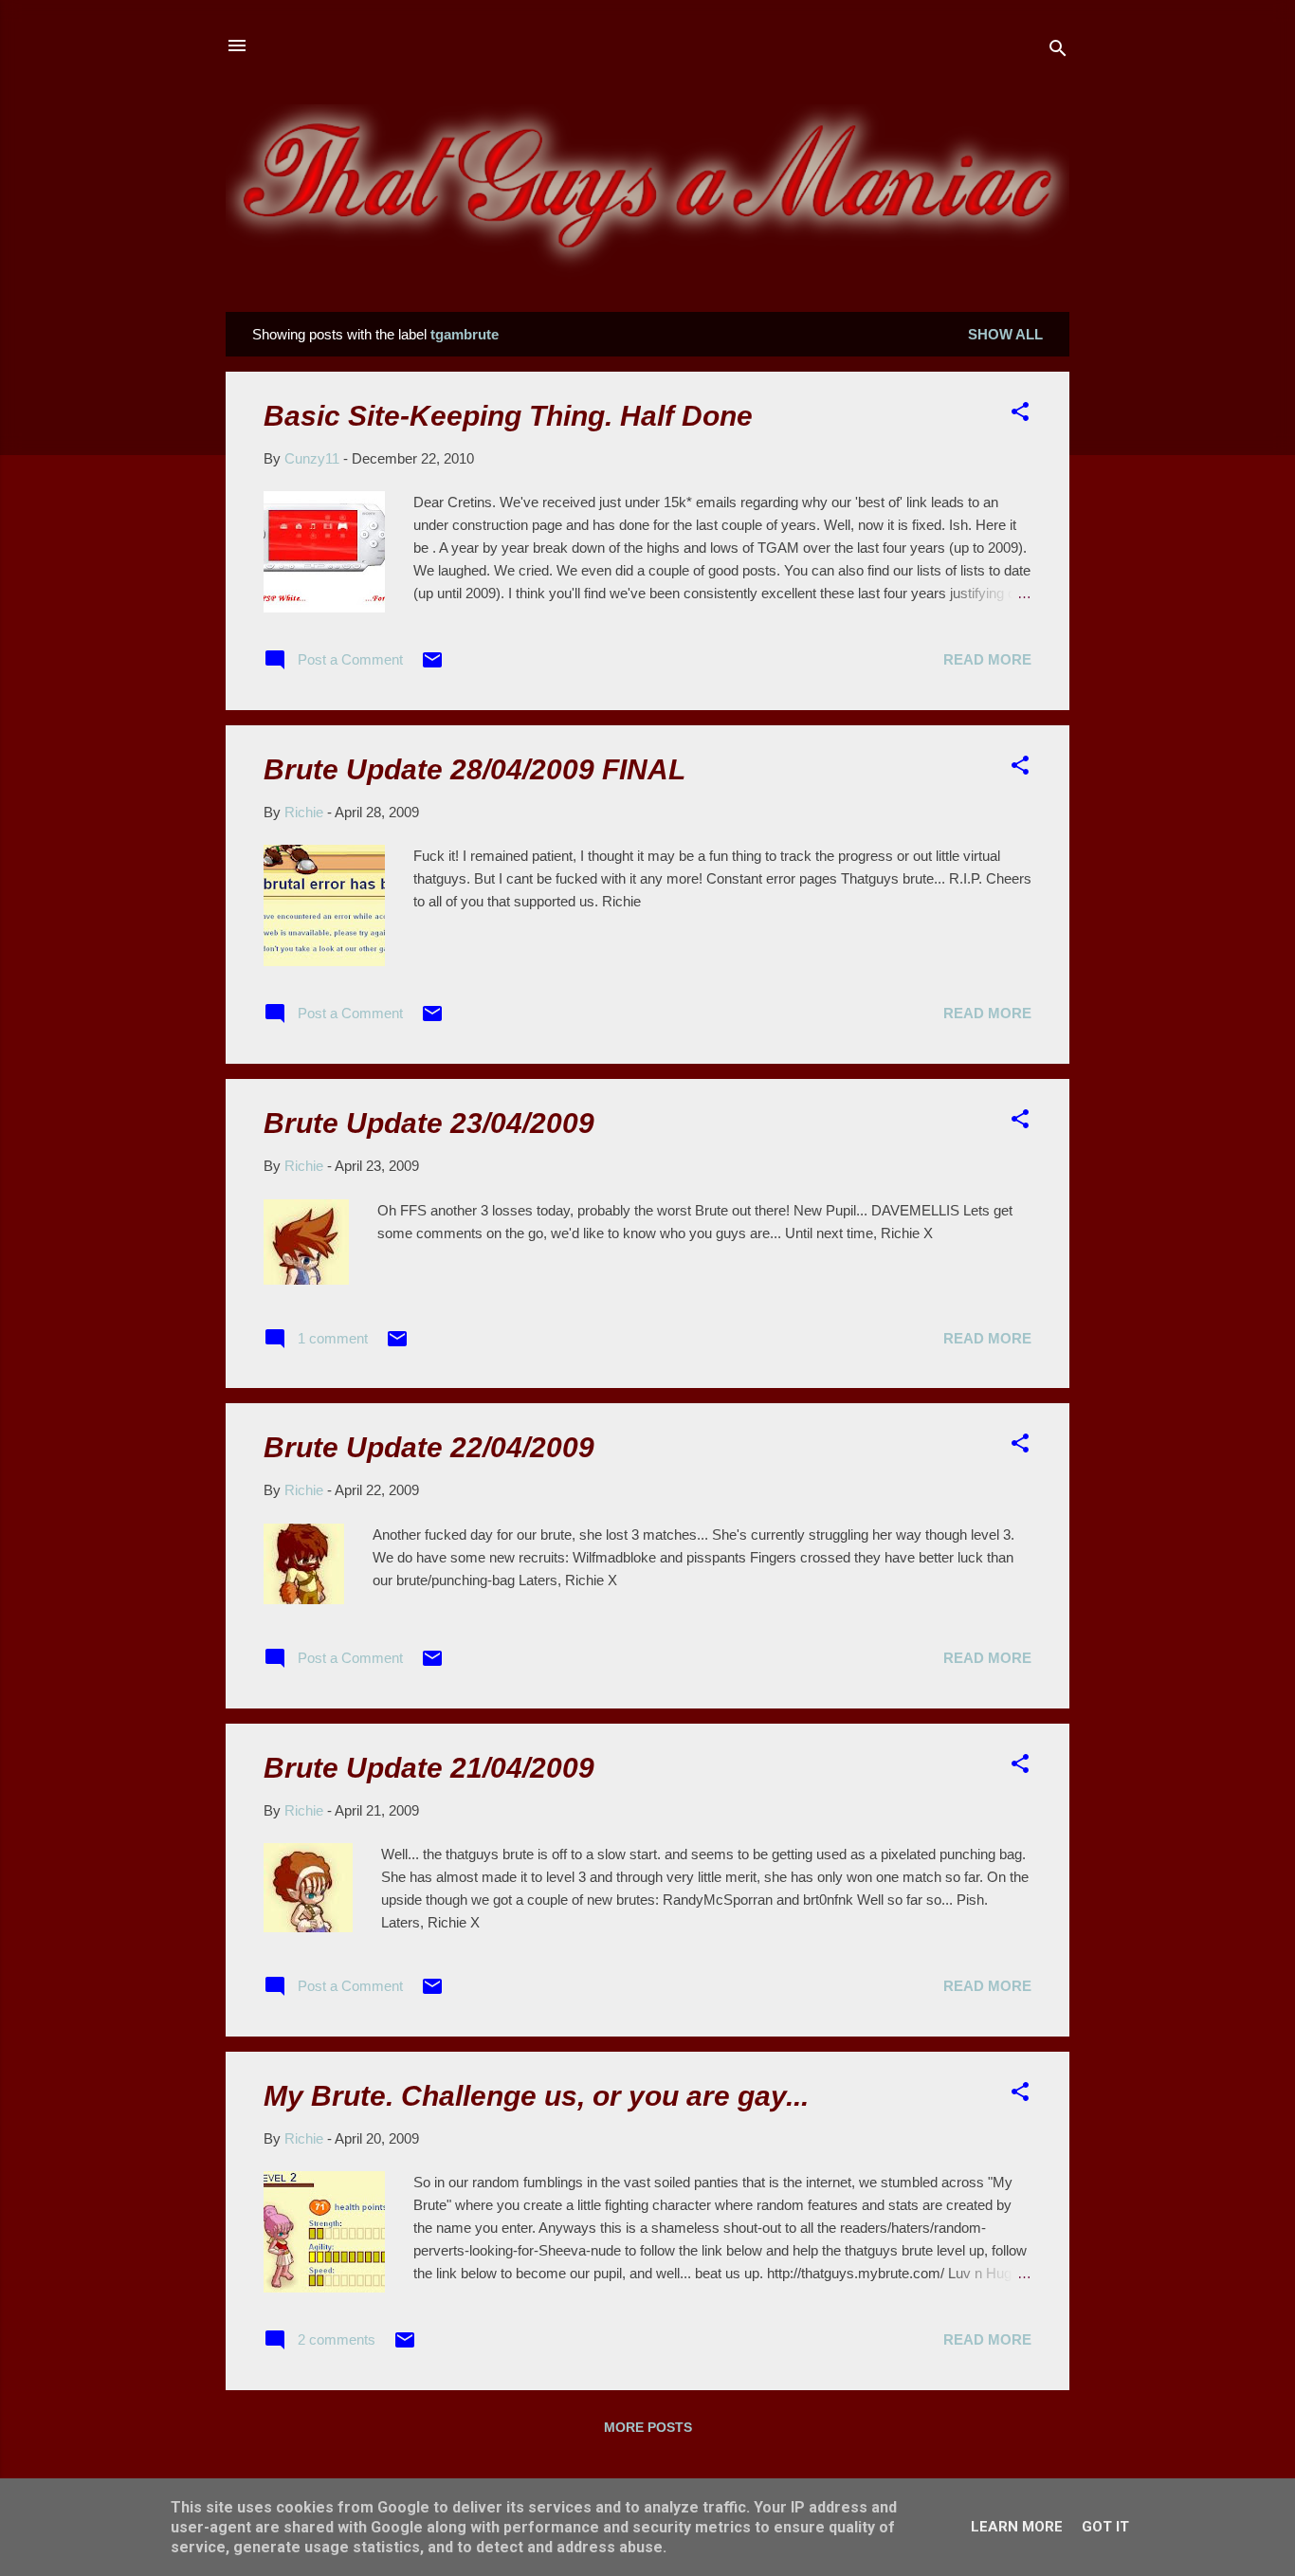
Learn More (1017, 2527)
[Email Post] (432, 666)
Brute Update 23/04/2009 (429, 1123)
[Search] (1058, 52)
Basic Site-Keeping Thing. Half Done (508, 416)
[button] (1020, 415)
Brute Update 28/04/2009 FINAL (474, 769)
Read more (987, 659)
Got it (1105, 2527)
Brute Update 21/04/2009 (429, 1768)
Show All (1005, 334)
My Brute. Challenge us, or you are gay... (536, 2096)
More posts (648, 2427)
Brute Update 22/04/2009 (429, 1447)
